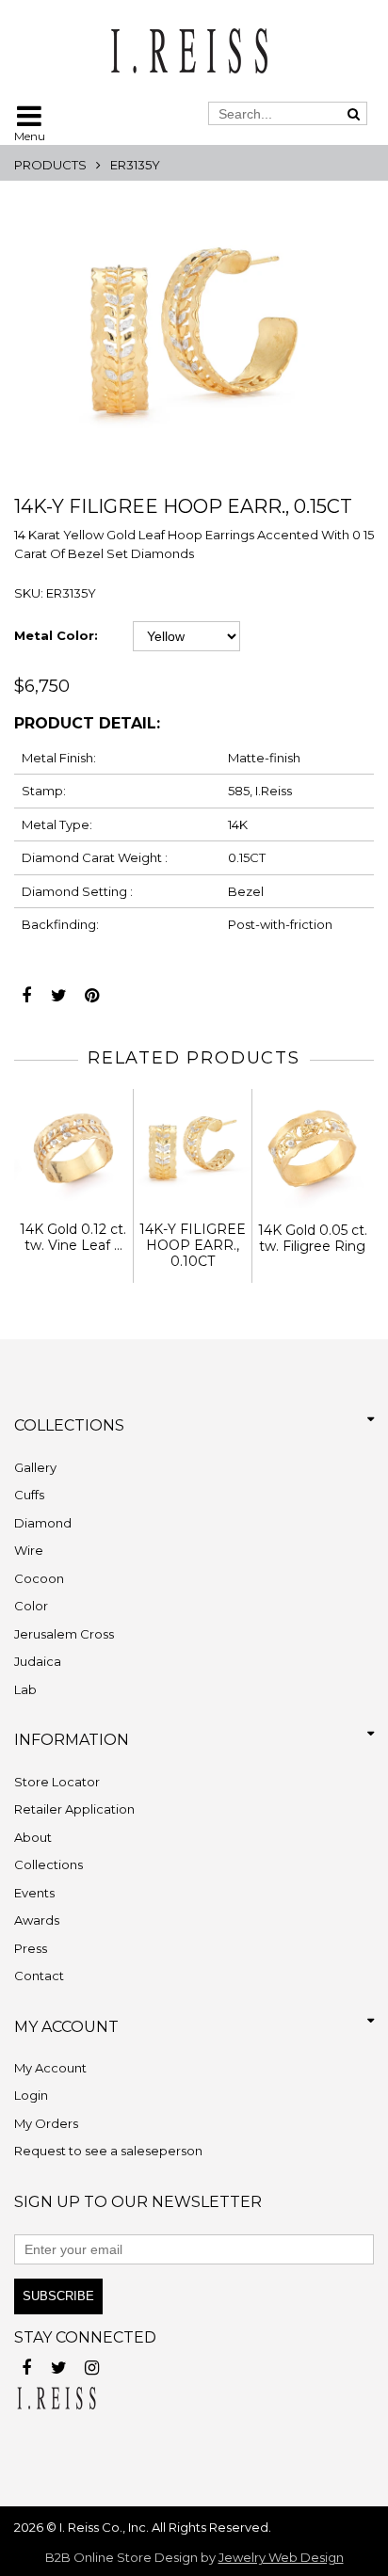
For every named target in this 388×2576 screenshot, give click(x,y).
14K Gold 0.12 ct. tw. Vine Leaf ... (73, 1237)
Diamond (43, 1523)
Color (31, 1606)
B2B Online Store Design (121, 2557)
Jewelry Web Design (281, 2557)
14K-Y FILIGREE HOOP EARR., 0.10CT (193, 1245)
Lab (25, 1689)
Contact (39, 1976)
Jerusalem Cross (64, 1634)
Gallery (35, 1467)
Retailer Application (74, 1809)
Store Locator (57, 1782)
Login (31, 2095)
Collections (48, 1864)
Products (50, 165)
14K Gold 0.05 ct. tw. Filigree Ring (313, 1238)
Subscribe (58, 2296)
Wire (29, 1550)
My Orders (46, 2123)
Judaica (38, 1661)
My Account (50, 2068)
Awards (37, 1920)
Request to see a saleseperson (108, 2151)
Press (31, 1948)
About (33, 1837)
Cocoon (39, 1578)
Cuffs (29, 1495)
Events (34, 1893)
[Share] (26, 991)
